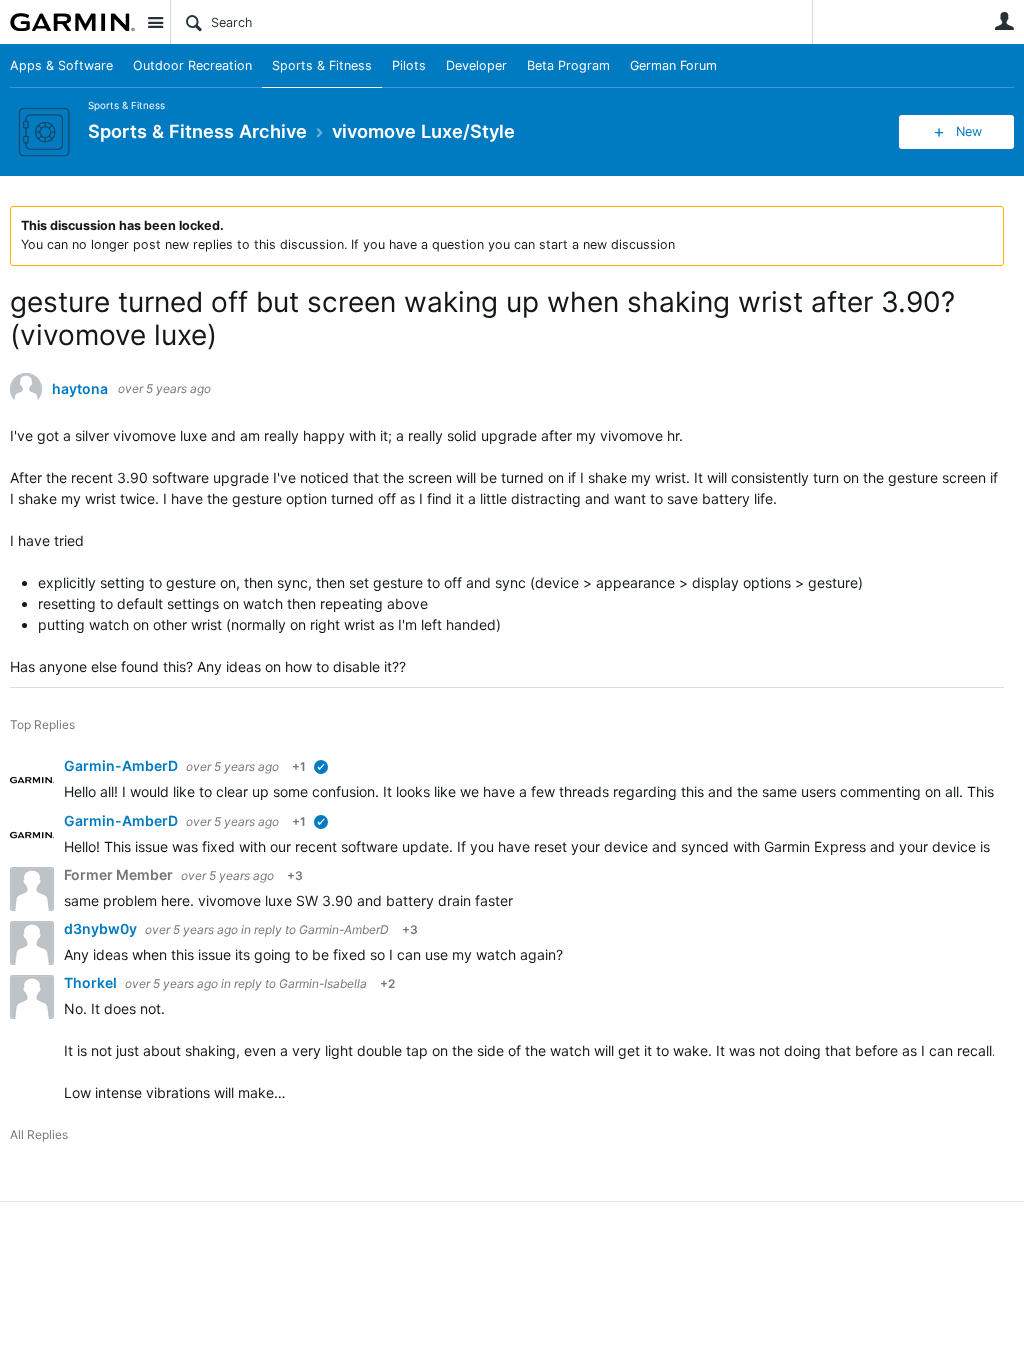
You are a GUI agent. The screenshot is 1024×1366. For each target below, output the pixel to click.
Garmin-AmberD (122, 765)
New (969, 131)
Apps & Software (61, 65)
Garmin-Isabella (323, 983)
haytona (80, 389)
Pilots (409, 65)
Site (155, 22)
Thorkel (92, 982)
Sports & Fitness (322, 65)
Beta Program (568, 65)
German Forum (673, 65)
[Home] (72, 22)
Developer (476, 65)
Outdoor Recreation (192, 65)
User (1004, 21)
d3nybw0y (102, 928)
